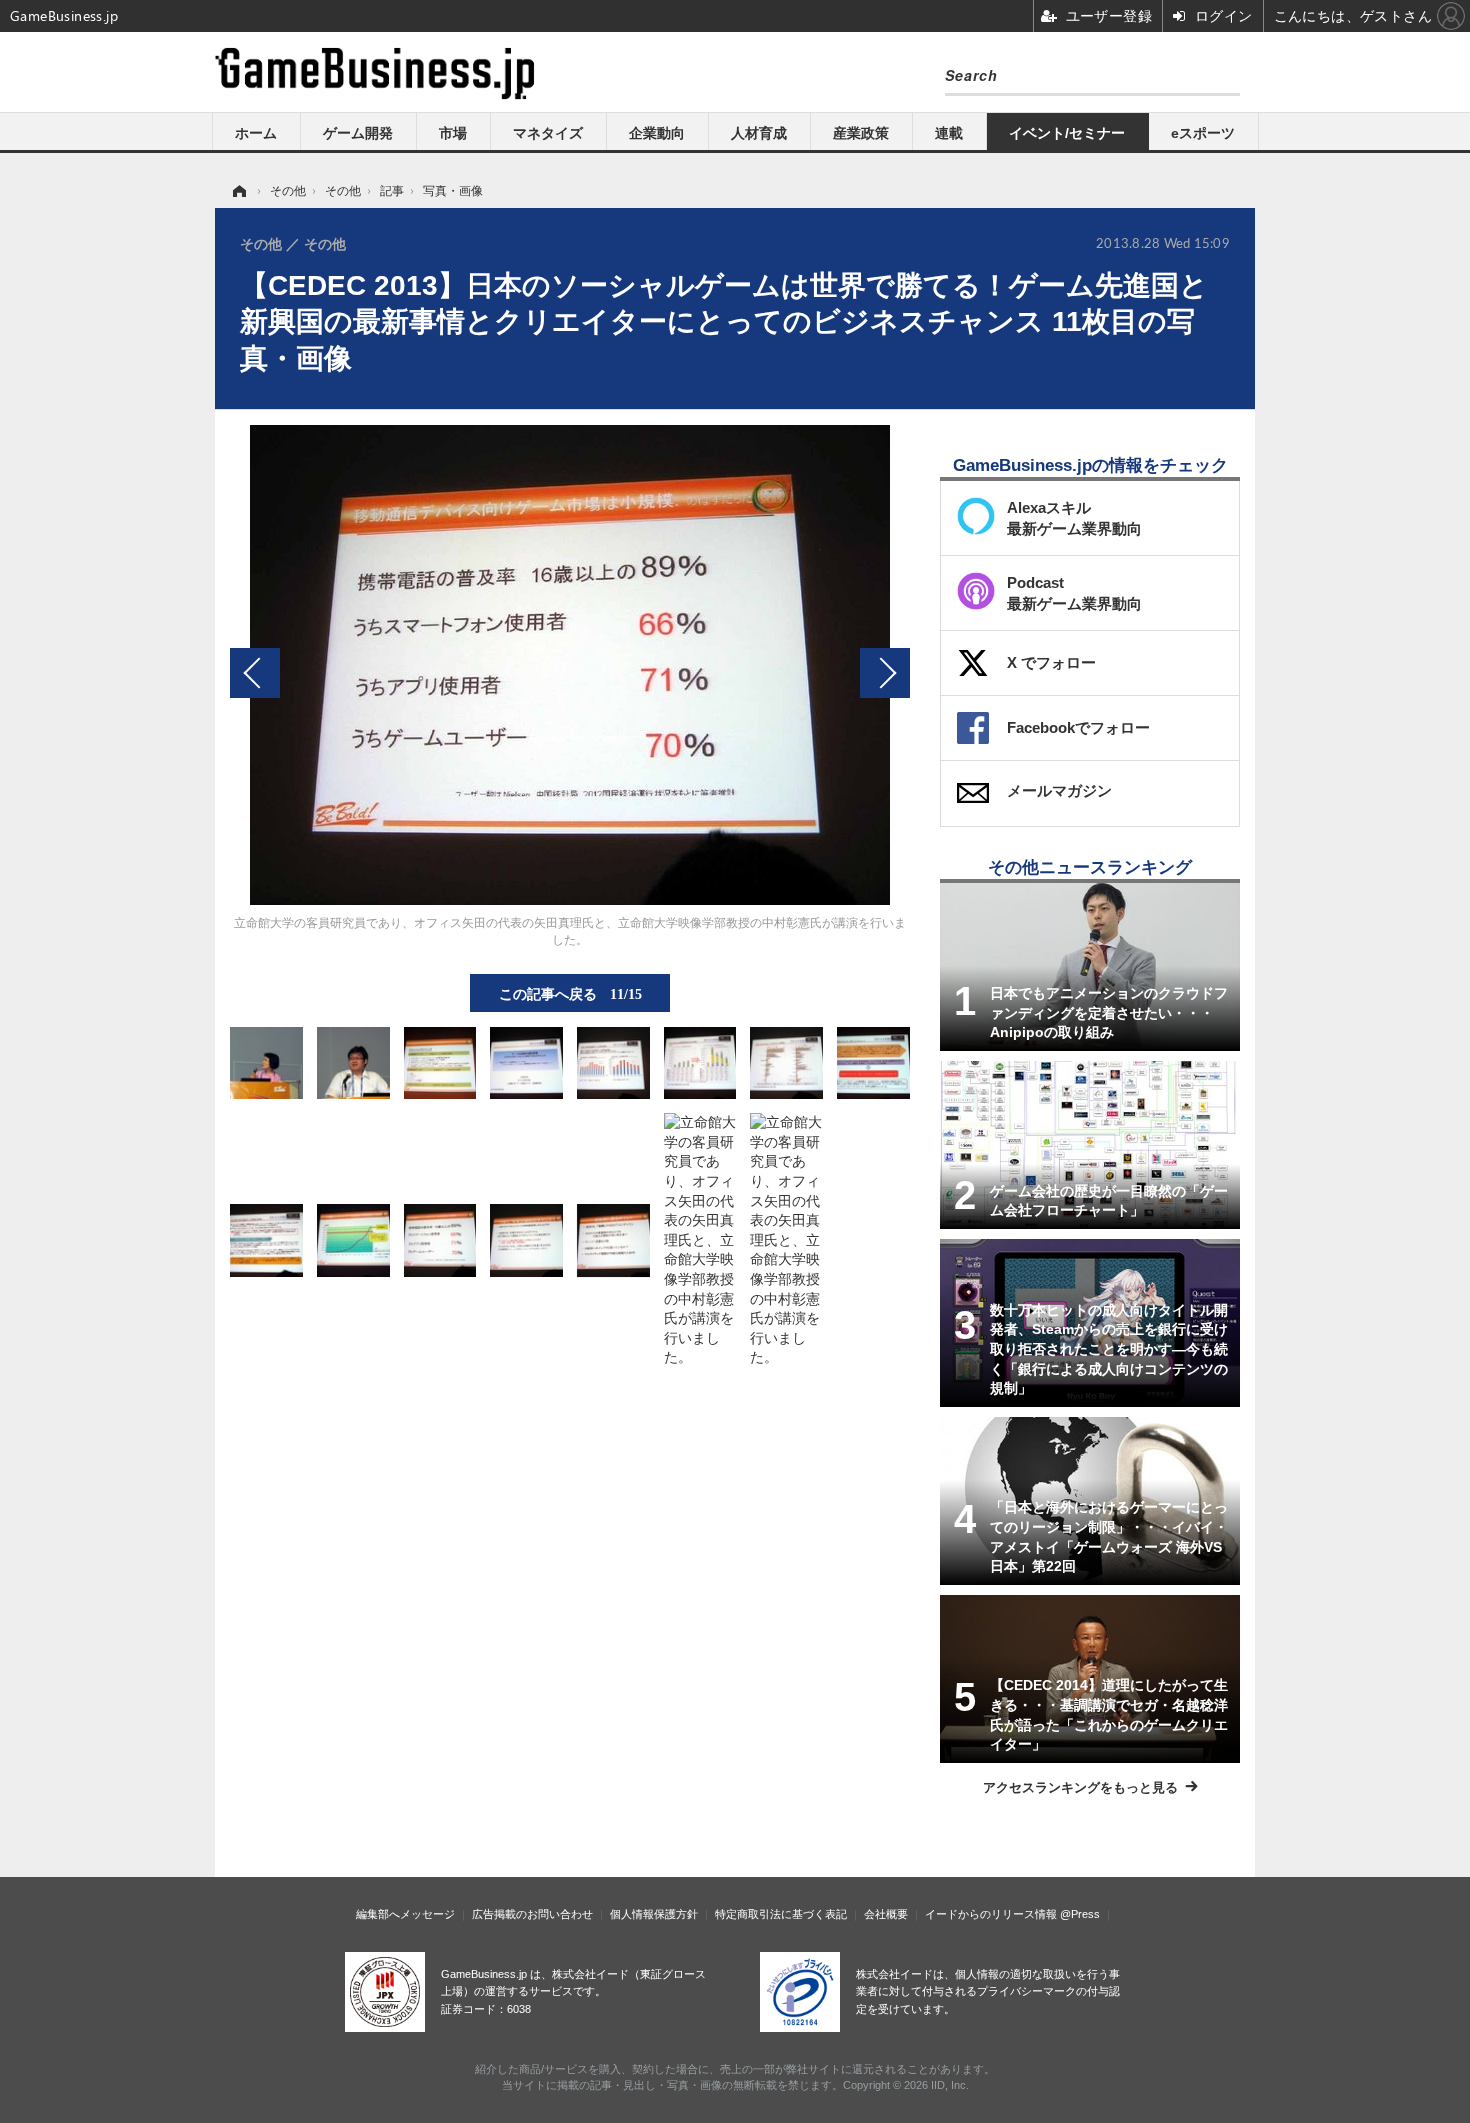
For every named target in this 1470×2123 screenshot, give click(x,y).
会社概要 (886, 1914)
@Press (1080, 1914)
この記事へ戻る (570, 993)
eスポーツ (1203, 133)
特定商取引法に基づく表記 (781, 1914)
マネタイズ (548, 133)
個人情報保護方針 (654, 1914)
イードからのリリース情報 (991, 1914)
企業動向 (657, 133)
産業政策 (861, 133)
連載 (949, 133)
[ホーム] (238, 191)
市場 (453, 133)
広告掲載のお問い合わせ (532, 1914)
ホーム (256, 133)
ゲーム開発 (358, 133)
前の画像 (255, 673)
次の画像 (885, 673)
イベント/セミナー (1067, 133)
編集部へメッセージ (405, 1914)
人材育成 (759, 133)
